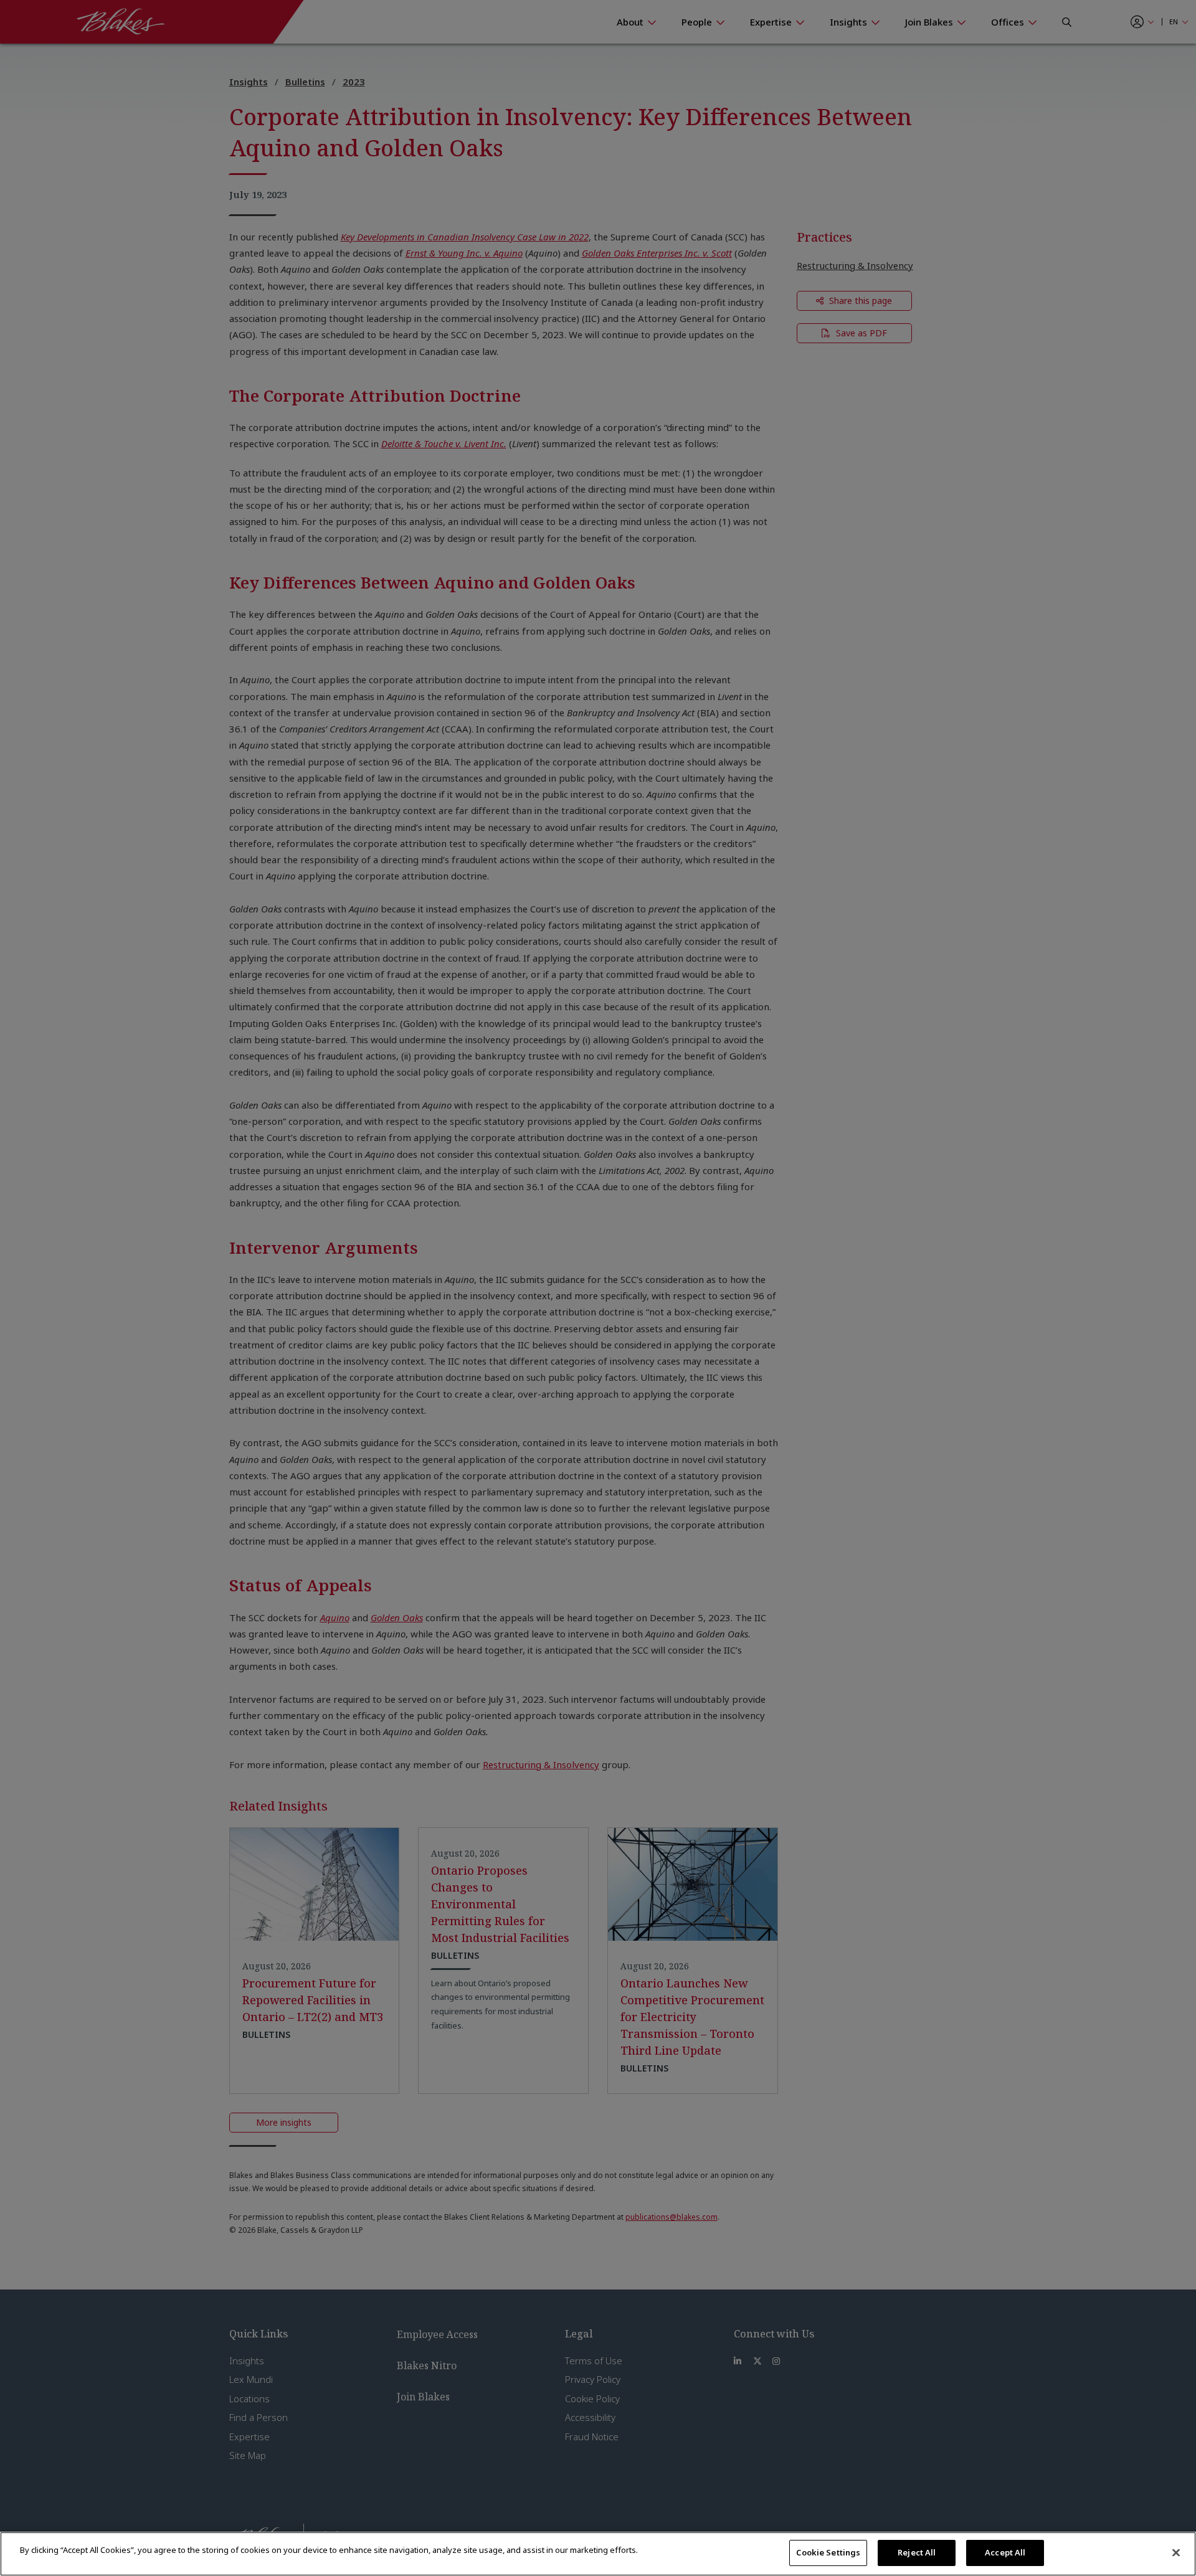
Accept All (1005, 2552)
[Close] (1176, 2552)
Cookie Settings (828, 2552)
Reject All (917, 2552)
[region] (598, 2554)
